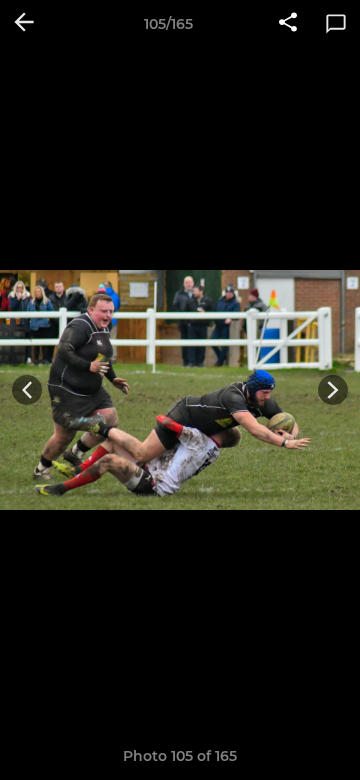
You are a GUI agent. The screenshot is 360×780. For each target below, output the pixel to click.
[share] (288, 24)
